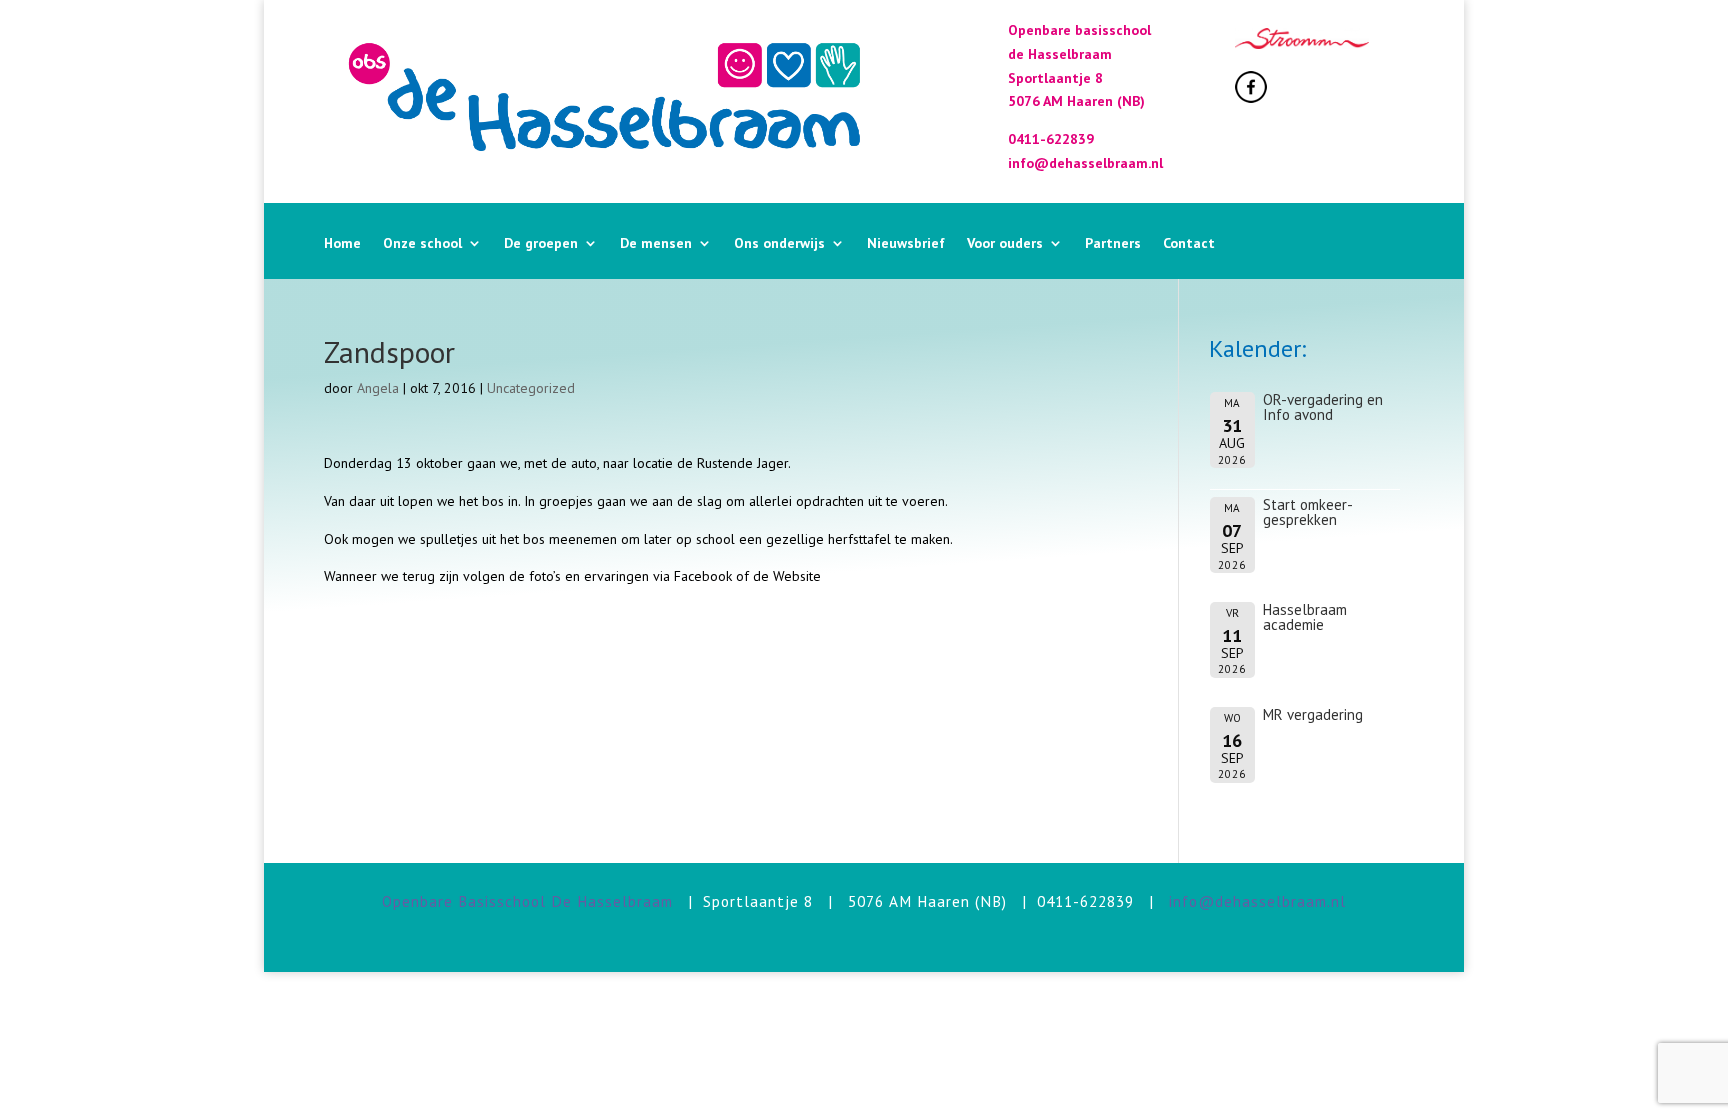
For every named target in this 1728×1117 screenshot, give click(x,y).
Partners (1113, 244)
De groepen (541, 244)
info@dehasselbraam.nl (1257, 901)
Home (342, 244)
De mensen (656, 244)
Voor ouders (1005, 244)
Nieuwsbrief (906, 244)
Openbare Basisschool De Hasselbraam (527, 901)
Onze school (422, 244)
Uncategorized (531, 388)
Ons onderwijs (779, 244)
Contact (1189, 244)
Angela (378, 388)
